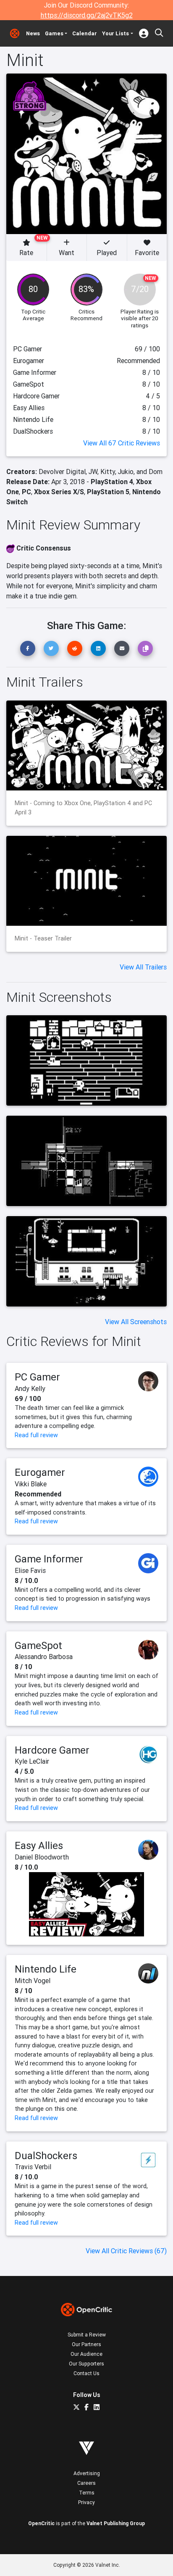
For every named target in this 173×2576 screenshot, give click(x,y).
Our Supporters (86, 2364)
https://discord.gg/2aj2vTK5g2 (87, 15)
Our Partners (86, 2344)
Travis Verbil (33, 2167)
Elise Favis (30, 1570)
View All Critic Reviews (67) (126, 2251)
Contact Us (86, 2373)
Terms (87, 2493)
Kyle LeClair (32, 1761)
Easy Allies (39, 1845)
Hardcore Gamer (52, 1750)
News (33, 33)
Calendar (85, 33)
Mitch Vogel (33, 1981)
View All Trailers (143, 967)
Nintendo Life (46, 1969)
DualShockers (46, 2156)
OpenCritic (41, 2523)
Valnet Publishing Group (116, 2523)
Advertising (87, 2473)
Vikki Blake (31, 1484)
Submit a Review (87, 2335)
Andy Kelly (30, 1388)
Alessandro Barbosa (44, 1657)
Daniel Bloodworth (42, 1857)
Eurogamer (40, 1472)
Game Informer (49, 1559)
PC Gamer (37, 1377)
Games (54, 33)
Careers (86, 2483)
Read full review (36, 1435)
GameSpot (38, 1645)
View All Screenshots (136, 1322)
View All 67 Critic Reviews (122, 443)
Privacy (86, 2502)
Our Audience (86, 2354)
